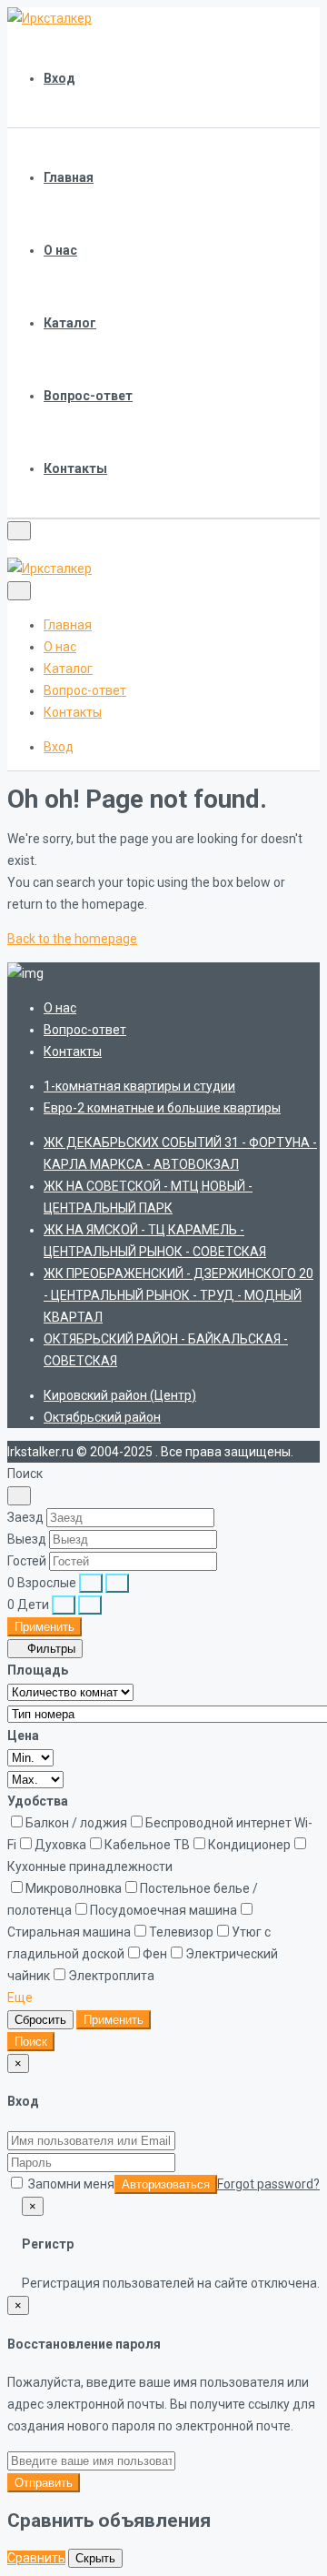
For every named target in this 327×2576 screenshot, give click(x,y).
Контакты (75, 468)
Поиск (31, 2042)
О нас (60, 250)
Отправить (44, 2483)
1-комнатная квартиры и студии (139, 1086)
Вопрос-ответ (88, 396)
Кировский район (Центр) (120, 1395)
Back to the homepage (72, 939)
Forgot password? (268, 2184)
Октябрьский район (102, 1417)
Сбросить (40, 2020)
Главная (69, 177)
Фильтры (50, 1649)
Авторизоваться (166, 2184)
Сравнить (36, 2558)
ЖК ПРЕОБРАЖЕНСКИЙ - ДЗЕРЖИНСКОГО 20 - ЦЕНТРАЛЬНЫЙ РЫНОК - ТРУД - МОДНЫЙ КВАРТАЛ (178, 1295)
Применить (45, 1627)
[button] (26, 1997)
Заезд (25, 1517)
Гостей (27, 1561)
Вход (59, 78)
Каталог (70, 323)
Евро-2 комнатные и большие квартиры (162, 1108)
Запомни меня (70, 2184)
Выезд (27, 1539)
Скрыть (95, 2558)
